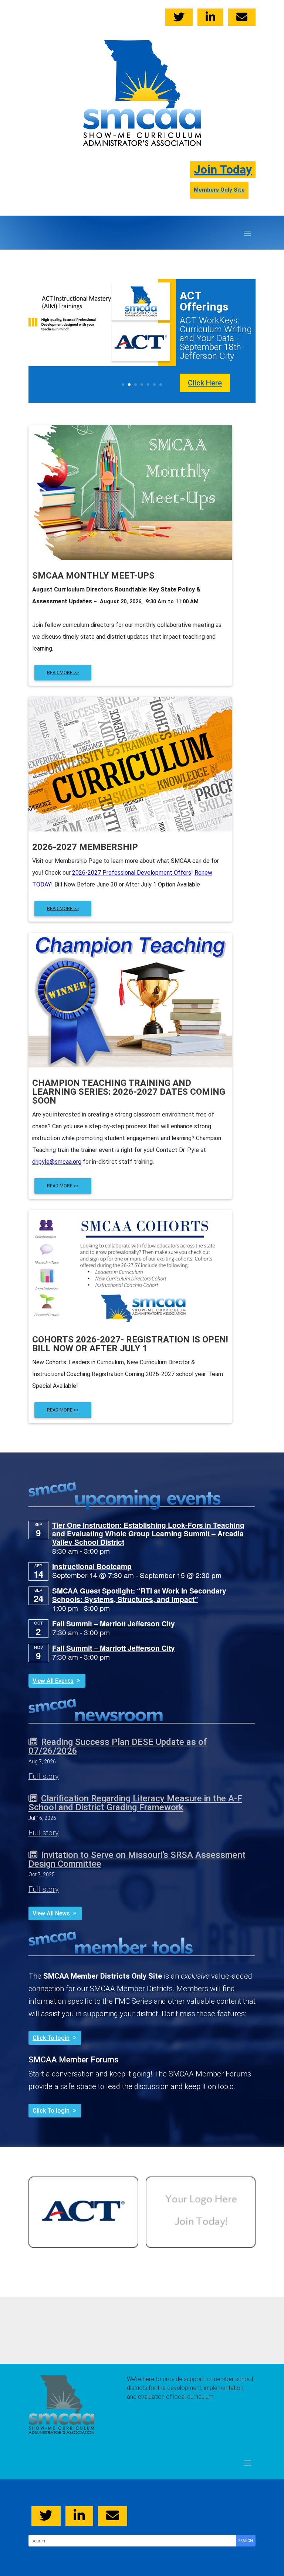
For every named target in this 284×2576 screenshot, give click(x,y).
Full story (44, 1776)
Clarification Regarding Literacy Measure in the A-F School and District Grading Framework (135, 1803)
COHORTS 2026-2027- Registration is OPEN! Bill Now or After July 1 (130, 1344)
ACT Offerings (204, 301)
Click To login (51, 2038)
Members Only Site (219, 190)
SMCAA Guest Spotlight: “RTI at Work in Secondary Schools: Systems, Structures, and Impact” (139, 1595)
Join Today (223, 169)
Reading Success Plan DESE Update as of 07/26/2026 (118, 1746)
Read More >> (63, 1186)
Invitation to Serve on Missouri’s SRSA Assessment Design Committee (137, 1859)
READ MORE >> (63, 673)
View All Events (53, 1681)
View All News (51, 1913)
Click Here (205, 383)
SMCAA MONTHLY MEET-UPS (93, 576)
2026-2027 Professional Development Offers (132, 873)
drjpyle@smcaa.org (57, 1162)
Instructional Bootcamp (92, 1566)
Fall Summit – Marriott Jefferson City (114, 1623)
